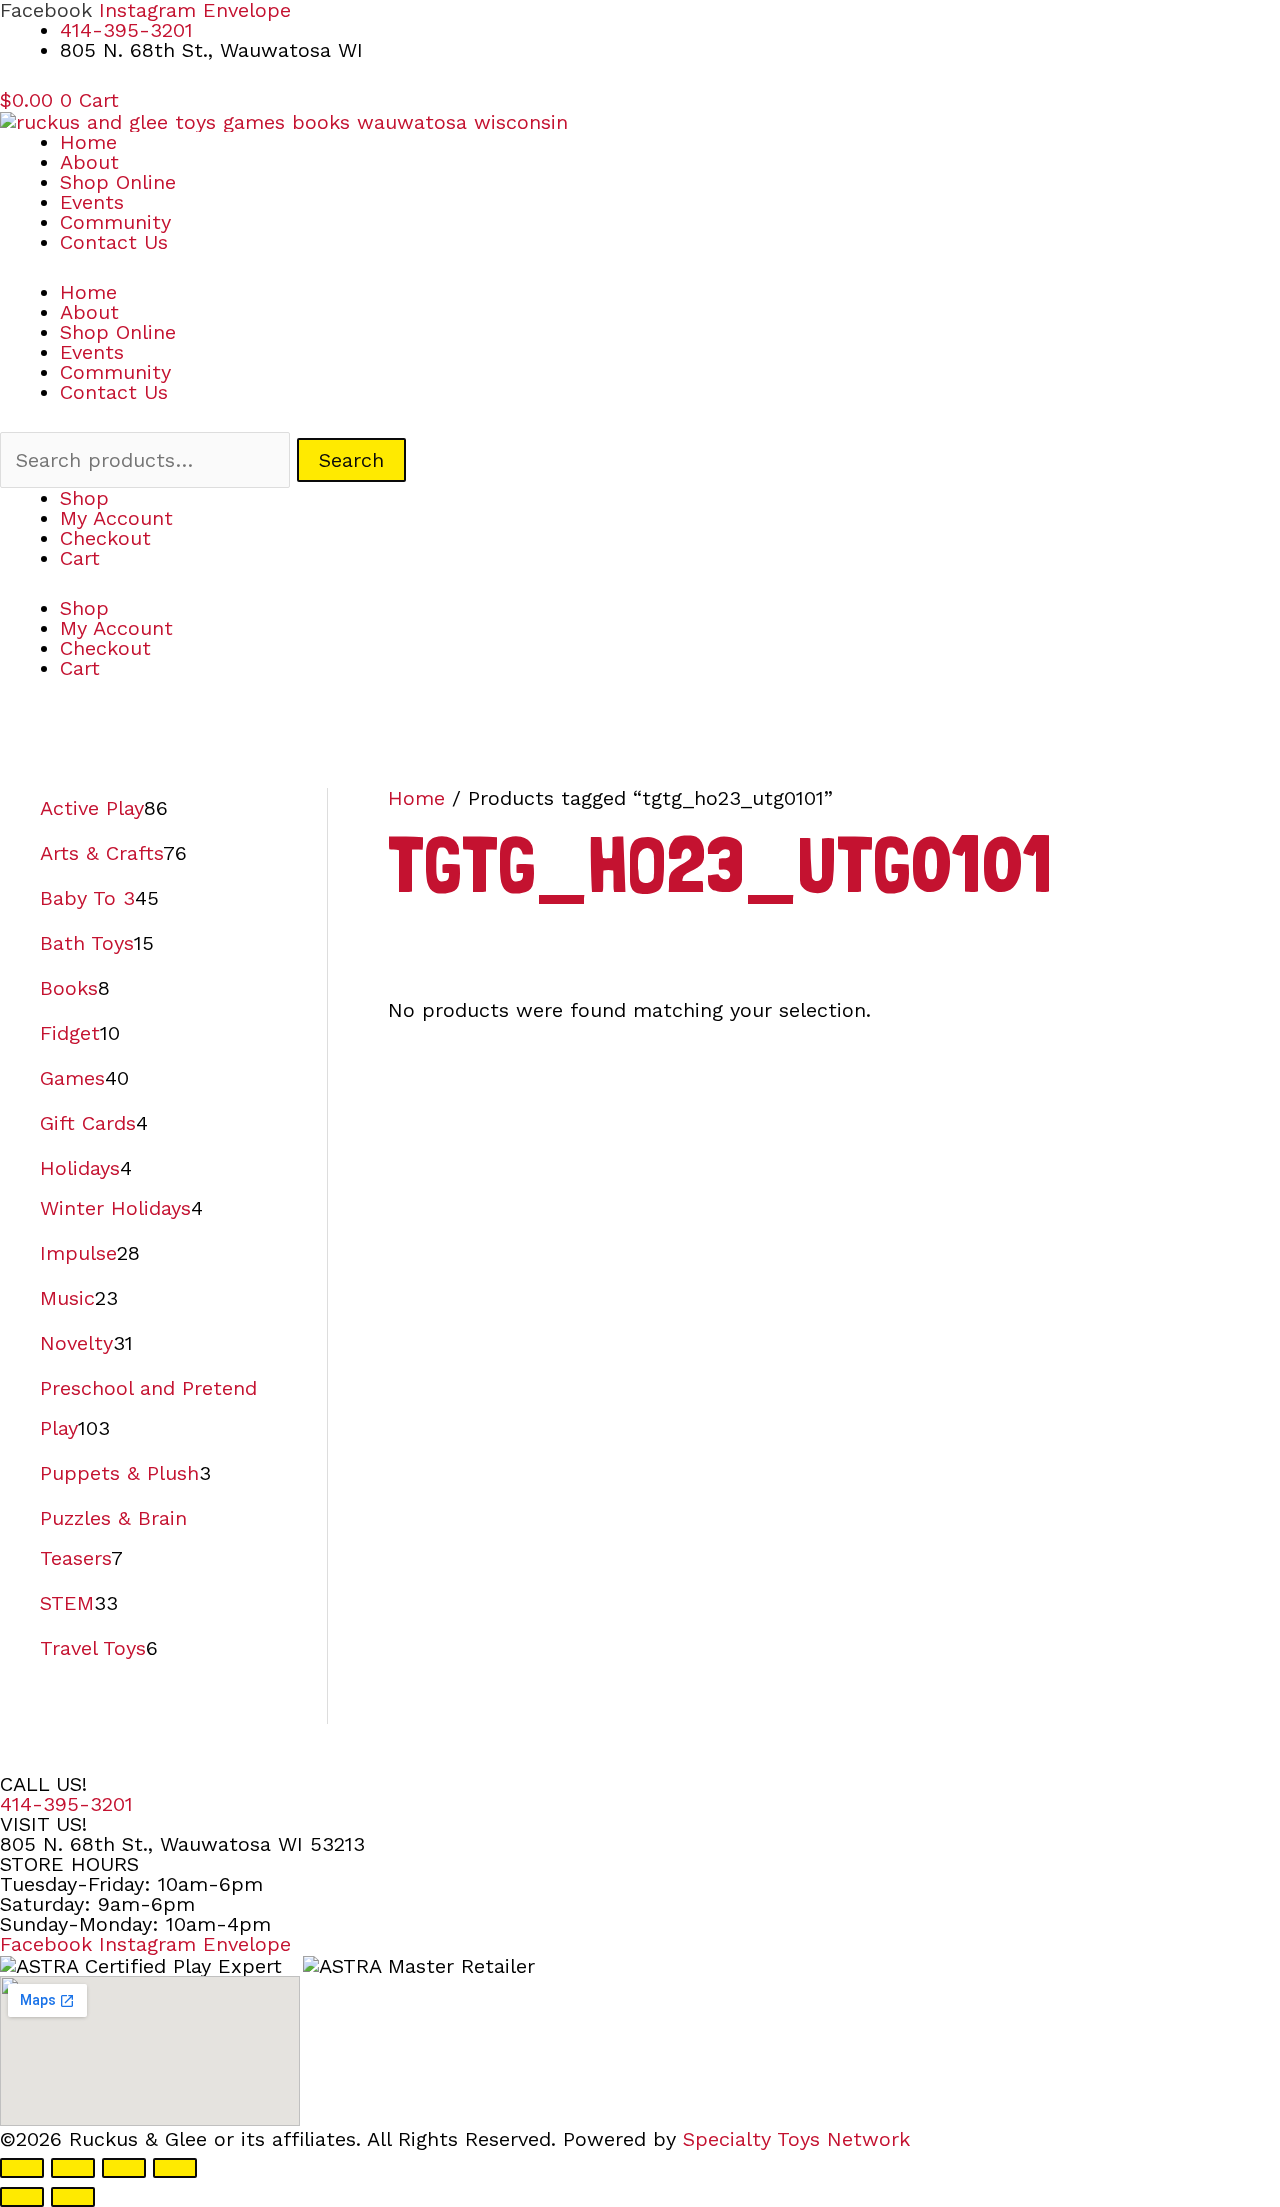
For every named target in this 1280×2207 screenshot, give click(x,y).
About (89, 162)
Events (92, 202)
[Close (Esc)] (175, 2168)
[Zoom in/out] (22, 2168)
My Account (116, 518)
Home (88, 142)
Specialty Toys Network (796, 2139)
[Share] (124, 2168)
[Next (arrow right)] (73, 2197)
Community (115, 222)
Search (351, 460)
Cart (80, 558)
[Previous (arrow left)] (22, 2197)
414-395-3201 (66, 1804)
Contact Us (114, 242)
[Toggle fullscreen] (73, 2168)
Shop (84, 498)
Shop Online (118, 182)
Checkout (105, 538)
